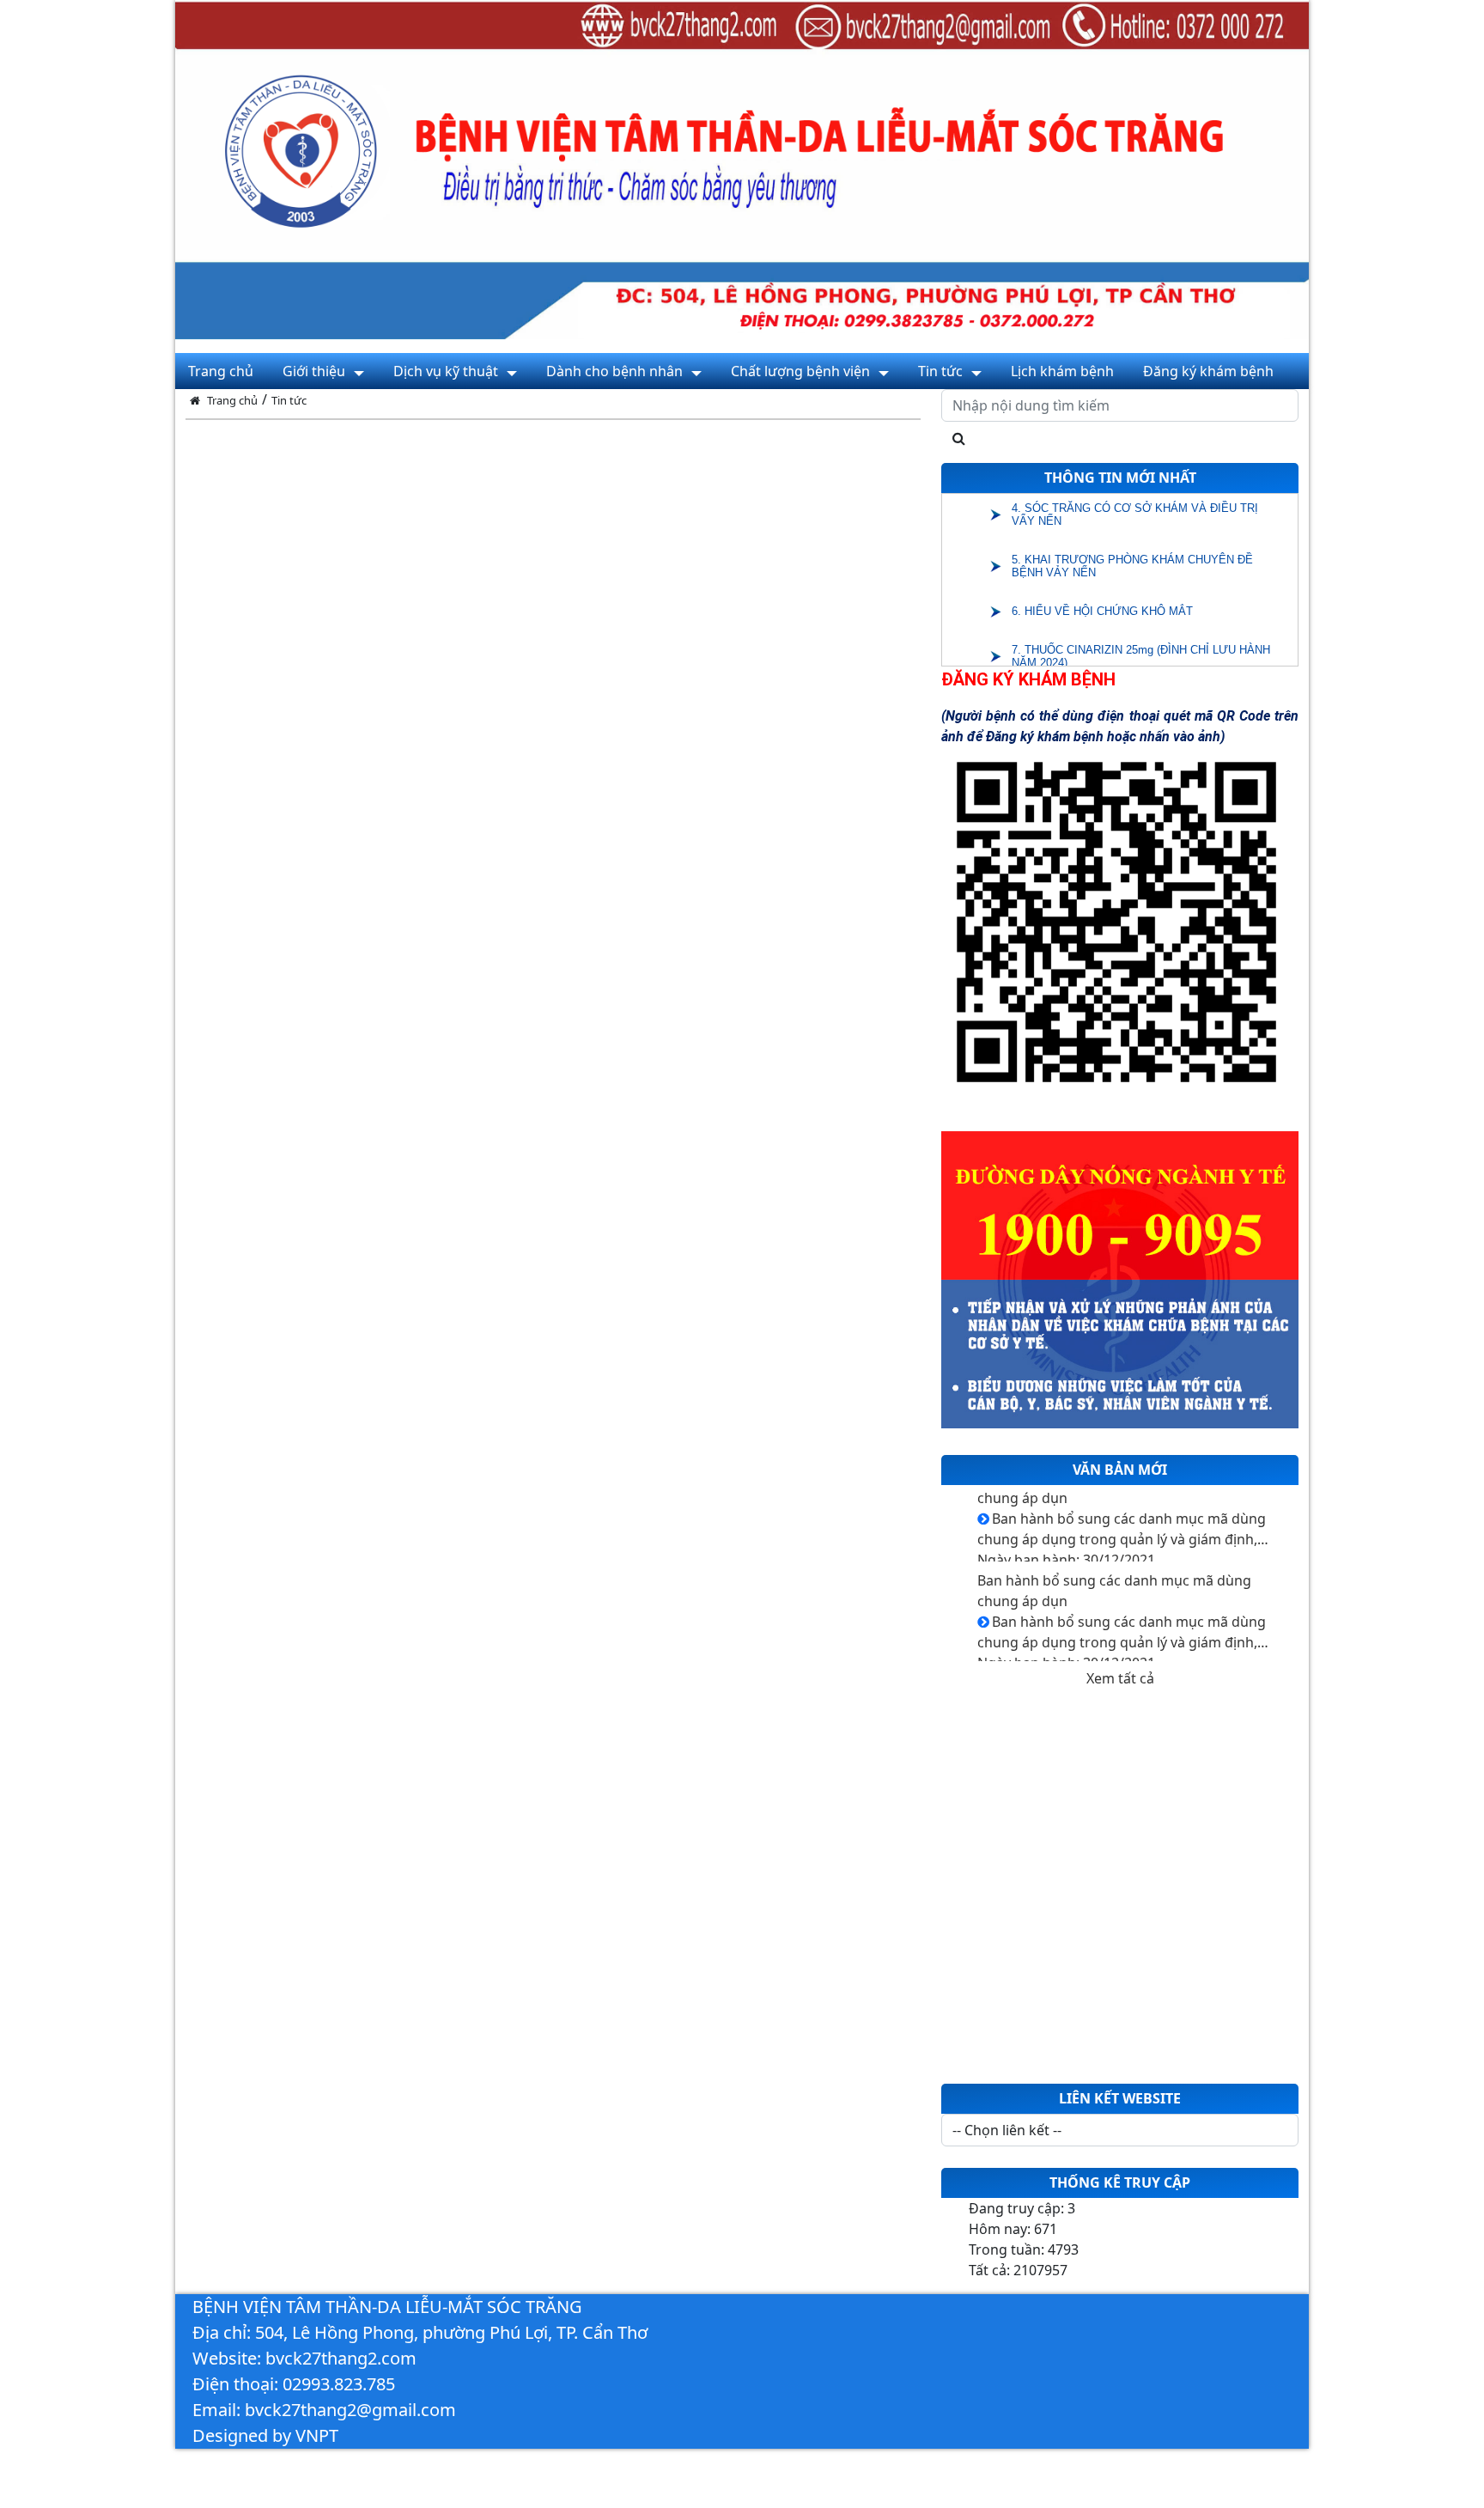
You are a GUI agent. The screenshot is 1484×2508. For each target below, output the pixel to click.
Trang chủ (232, 400)
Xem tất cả (1120, 1678)
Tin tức (289, 400)
